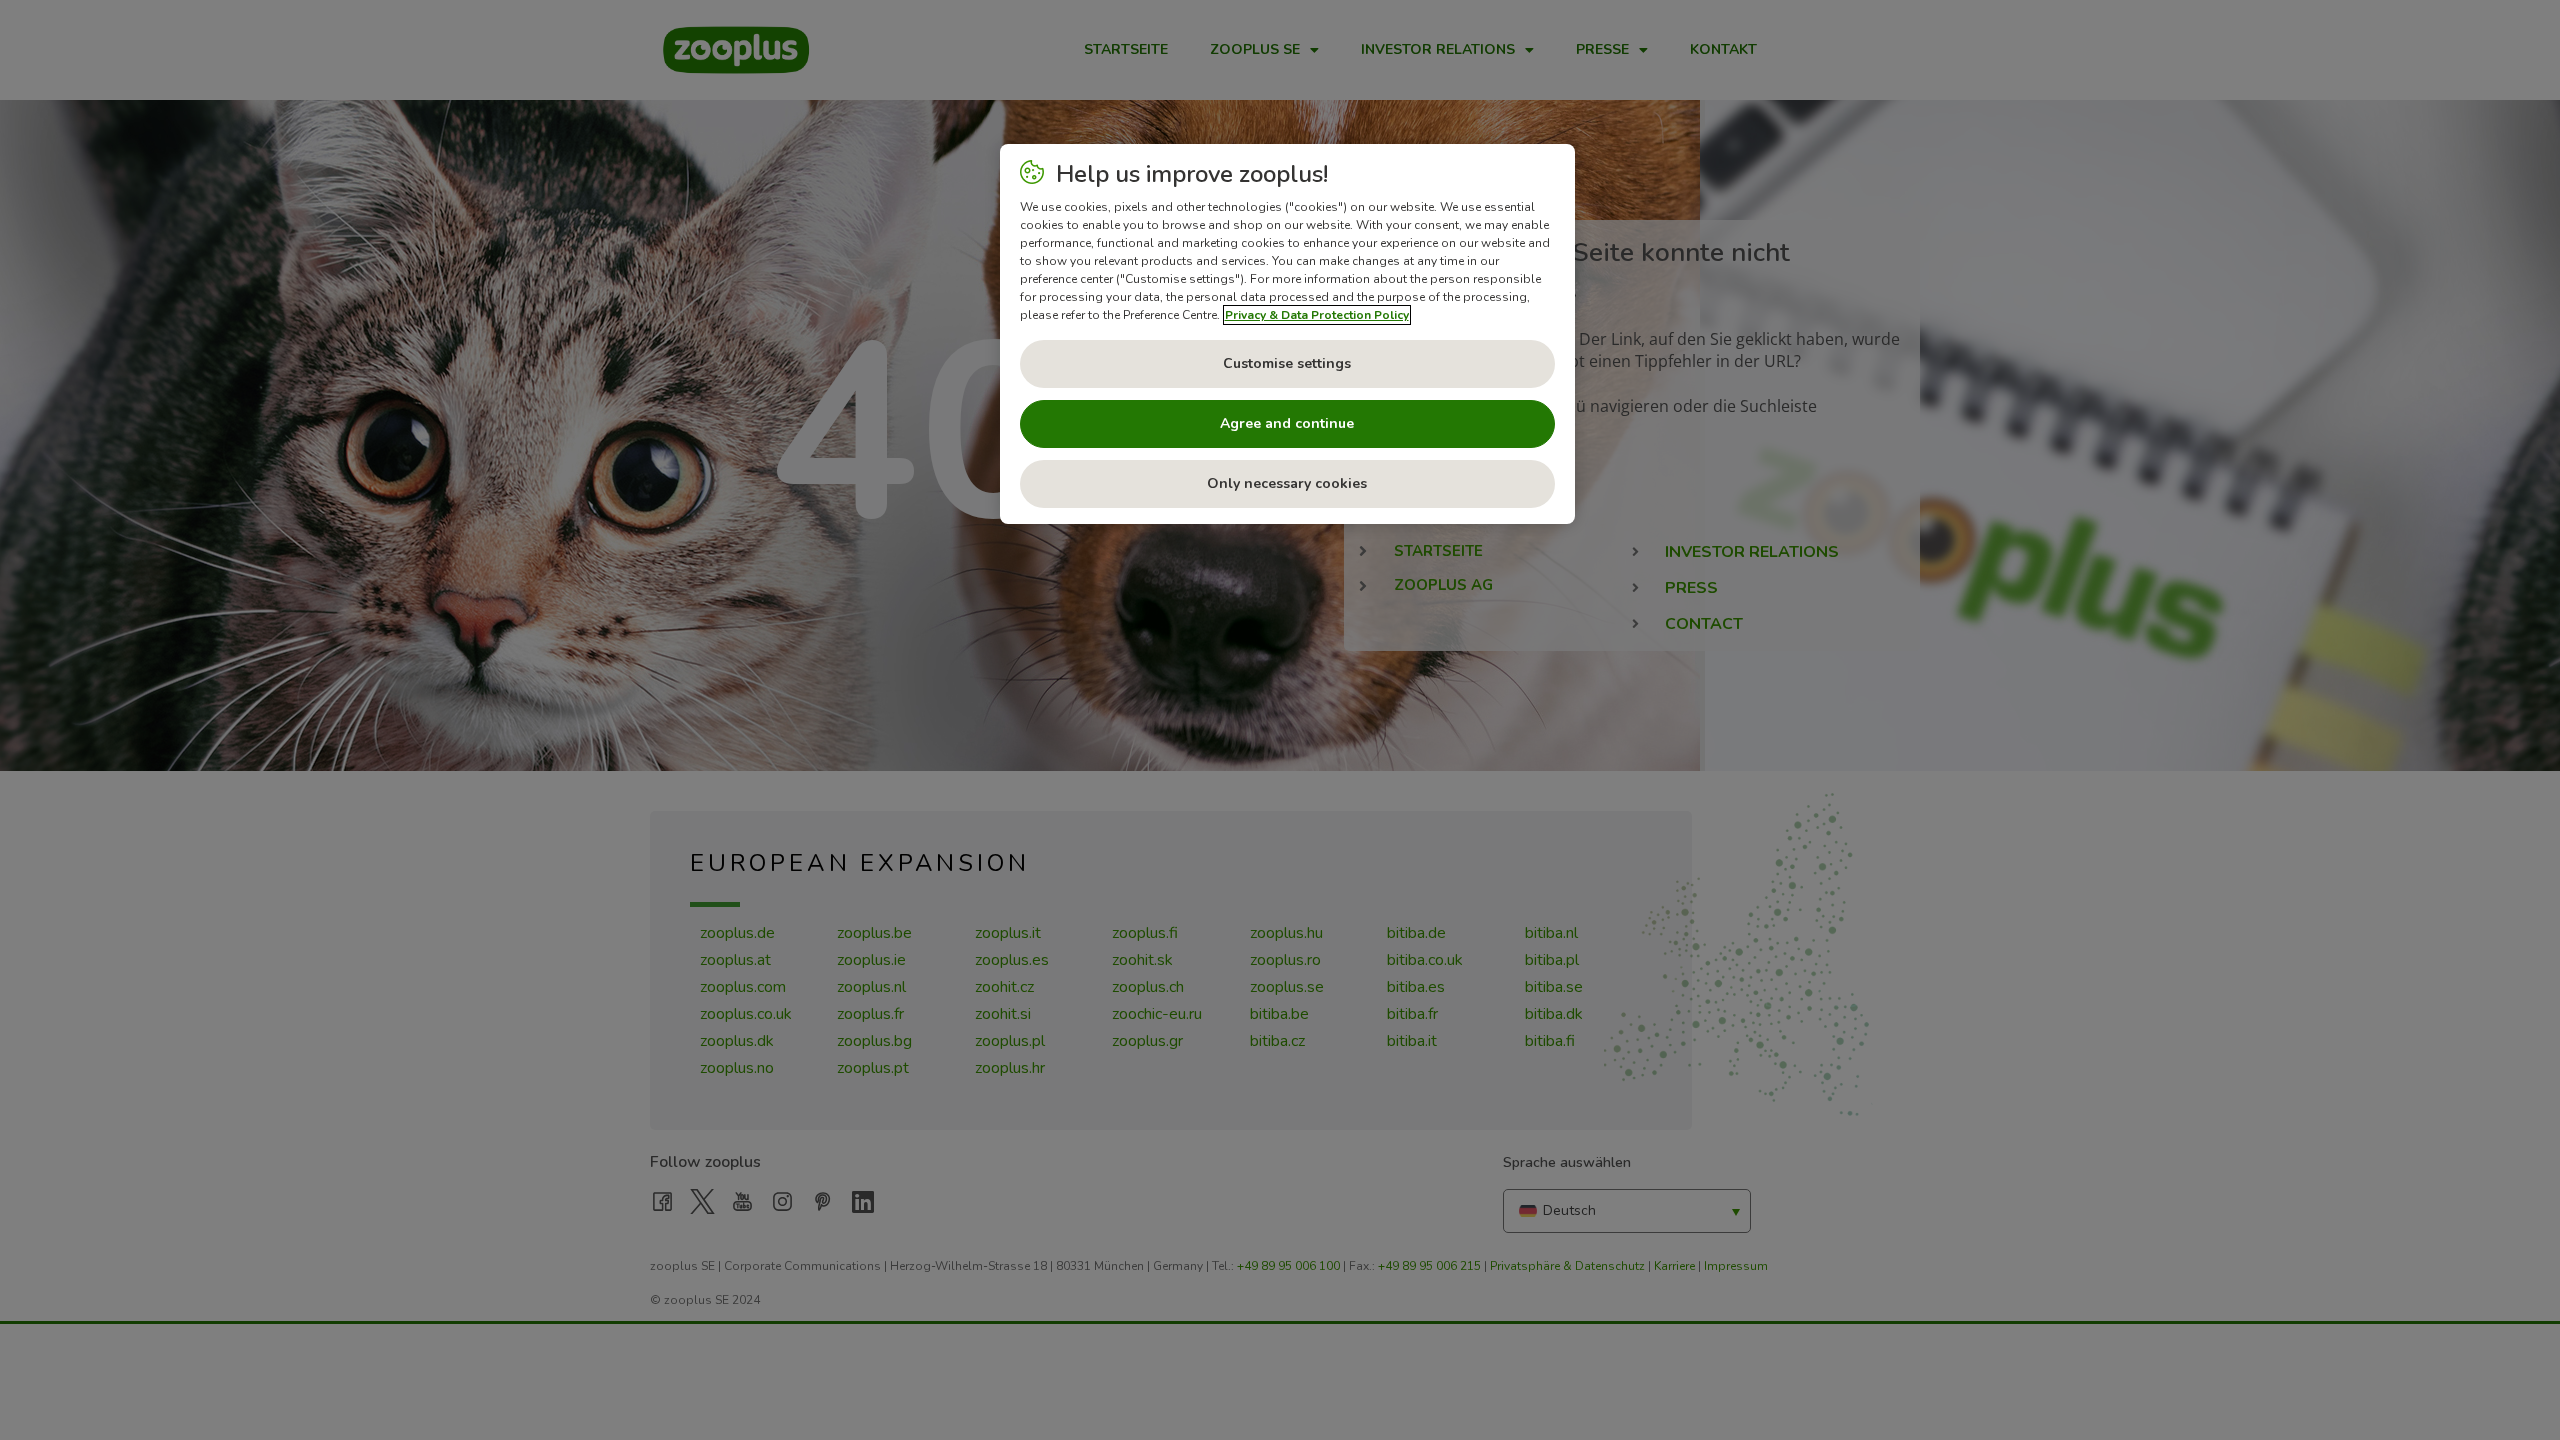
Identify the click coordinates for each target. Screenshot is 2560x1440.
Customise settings (1287, 363)
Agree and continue (1287, 423)
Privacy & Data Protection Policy (1317, 315)
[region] (1287, 334)
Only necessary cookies (1287, 483)
